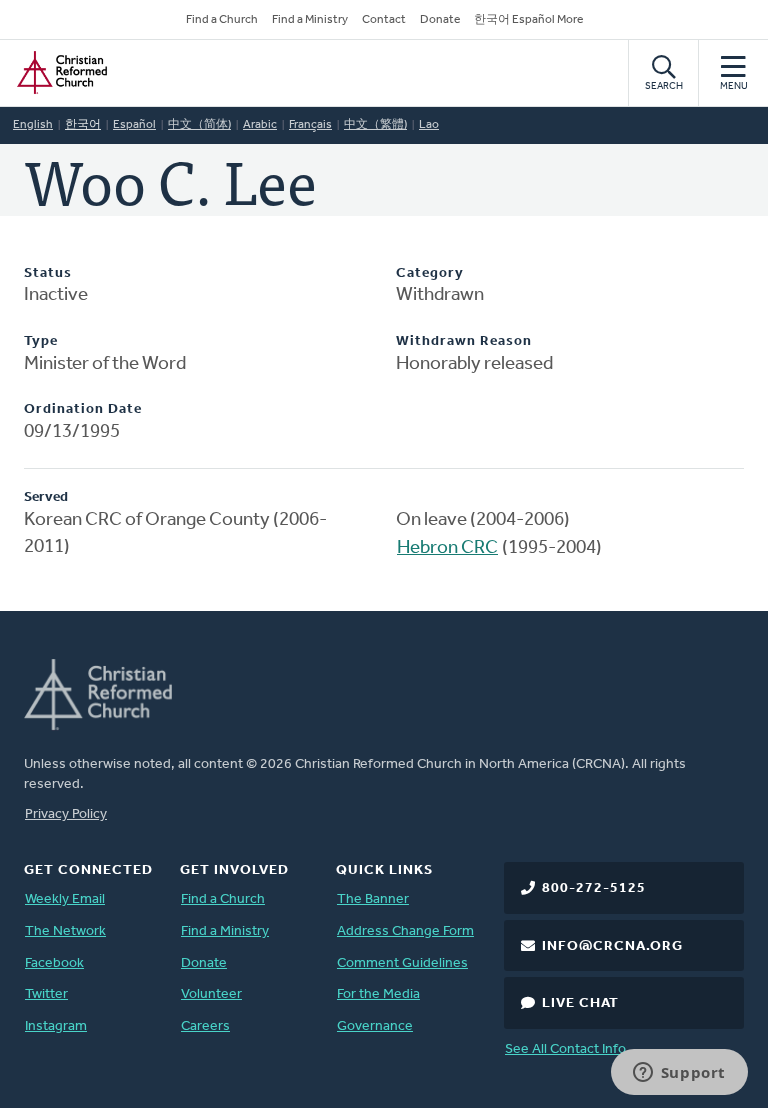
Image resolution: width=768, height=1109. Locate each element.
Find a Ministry (310, 20)
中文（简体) (199, 125)
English (33, 125)
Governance (375, 1026)
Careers (205, 1026)
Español (134, 125)
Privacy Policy (66, 814)
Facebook (54, 963)
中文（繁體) (375, 125)
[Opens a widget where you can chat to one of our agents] (679, 1074)
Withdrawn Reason (464, 341)
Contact (384, 20)
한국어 (83, 125)
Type (41, 341)
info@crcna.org (612, 946)
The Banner (373, 899)
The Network (65, 931)
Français (310, 125)
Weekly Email (65, 899)
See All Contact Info (565, 1049)
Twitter (46, 994)
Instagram (56, 1026)
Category (430, 273)
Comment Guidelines (402, 963)
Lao (429, 125)
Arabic (260, 125)
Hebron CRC (447, 548)
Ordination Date (83, 409)
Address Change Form (405, 931)
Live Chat (580, 1003)
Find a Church (222, 20)
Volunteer (211, 994)
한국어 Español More (528, 20)
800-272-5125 (594, 888)
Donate (440, 20)
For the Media (378, 994)
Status (48, 273)
